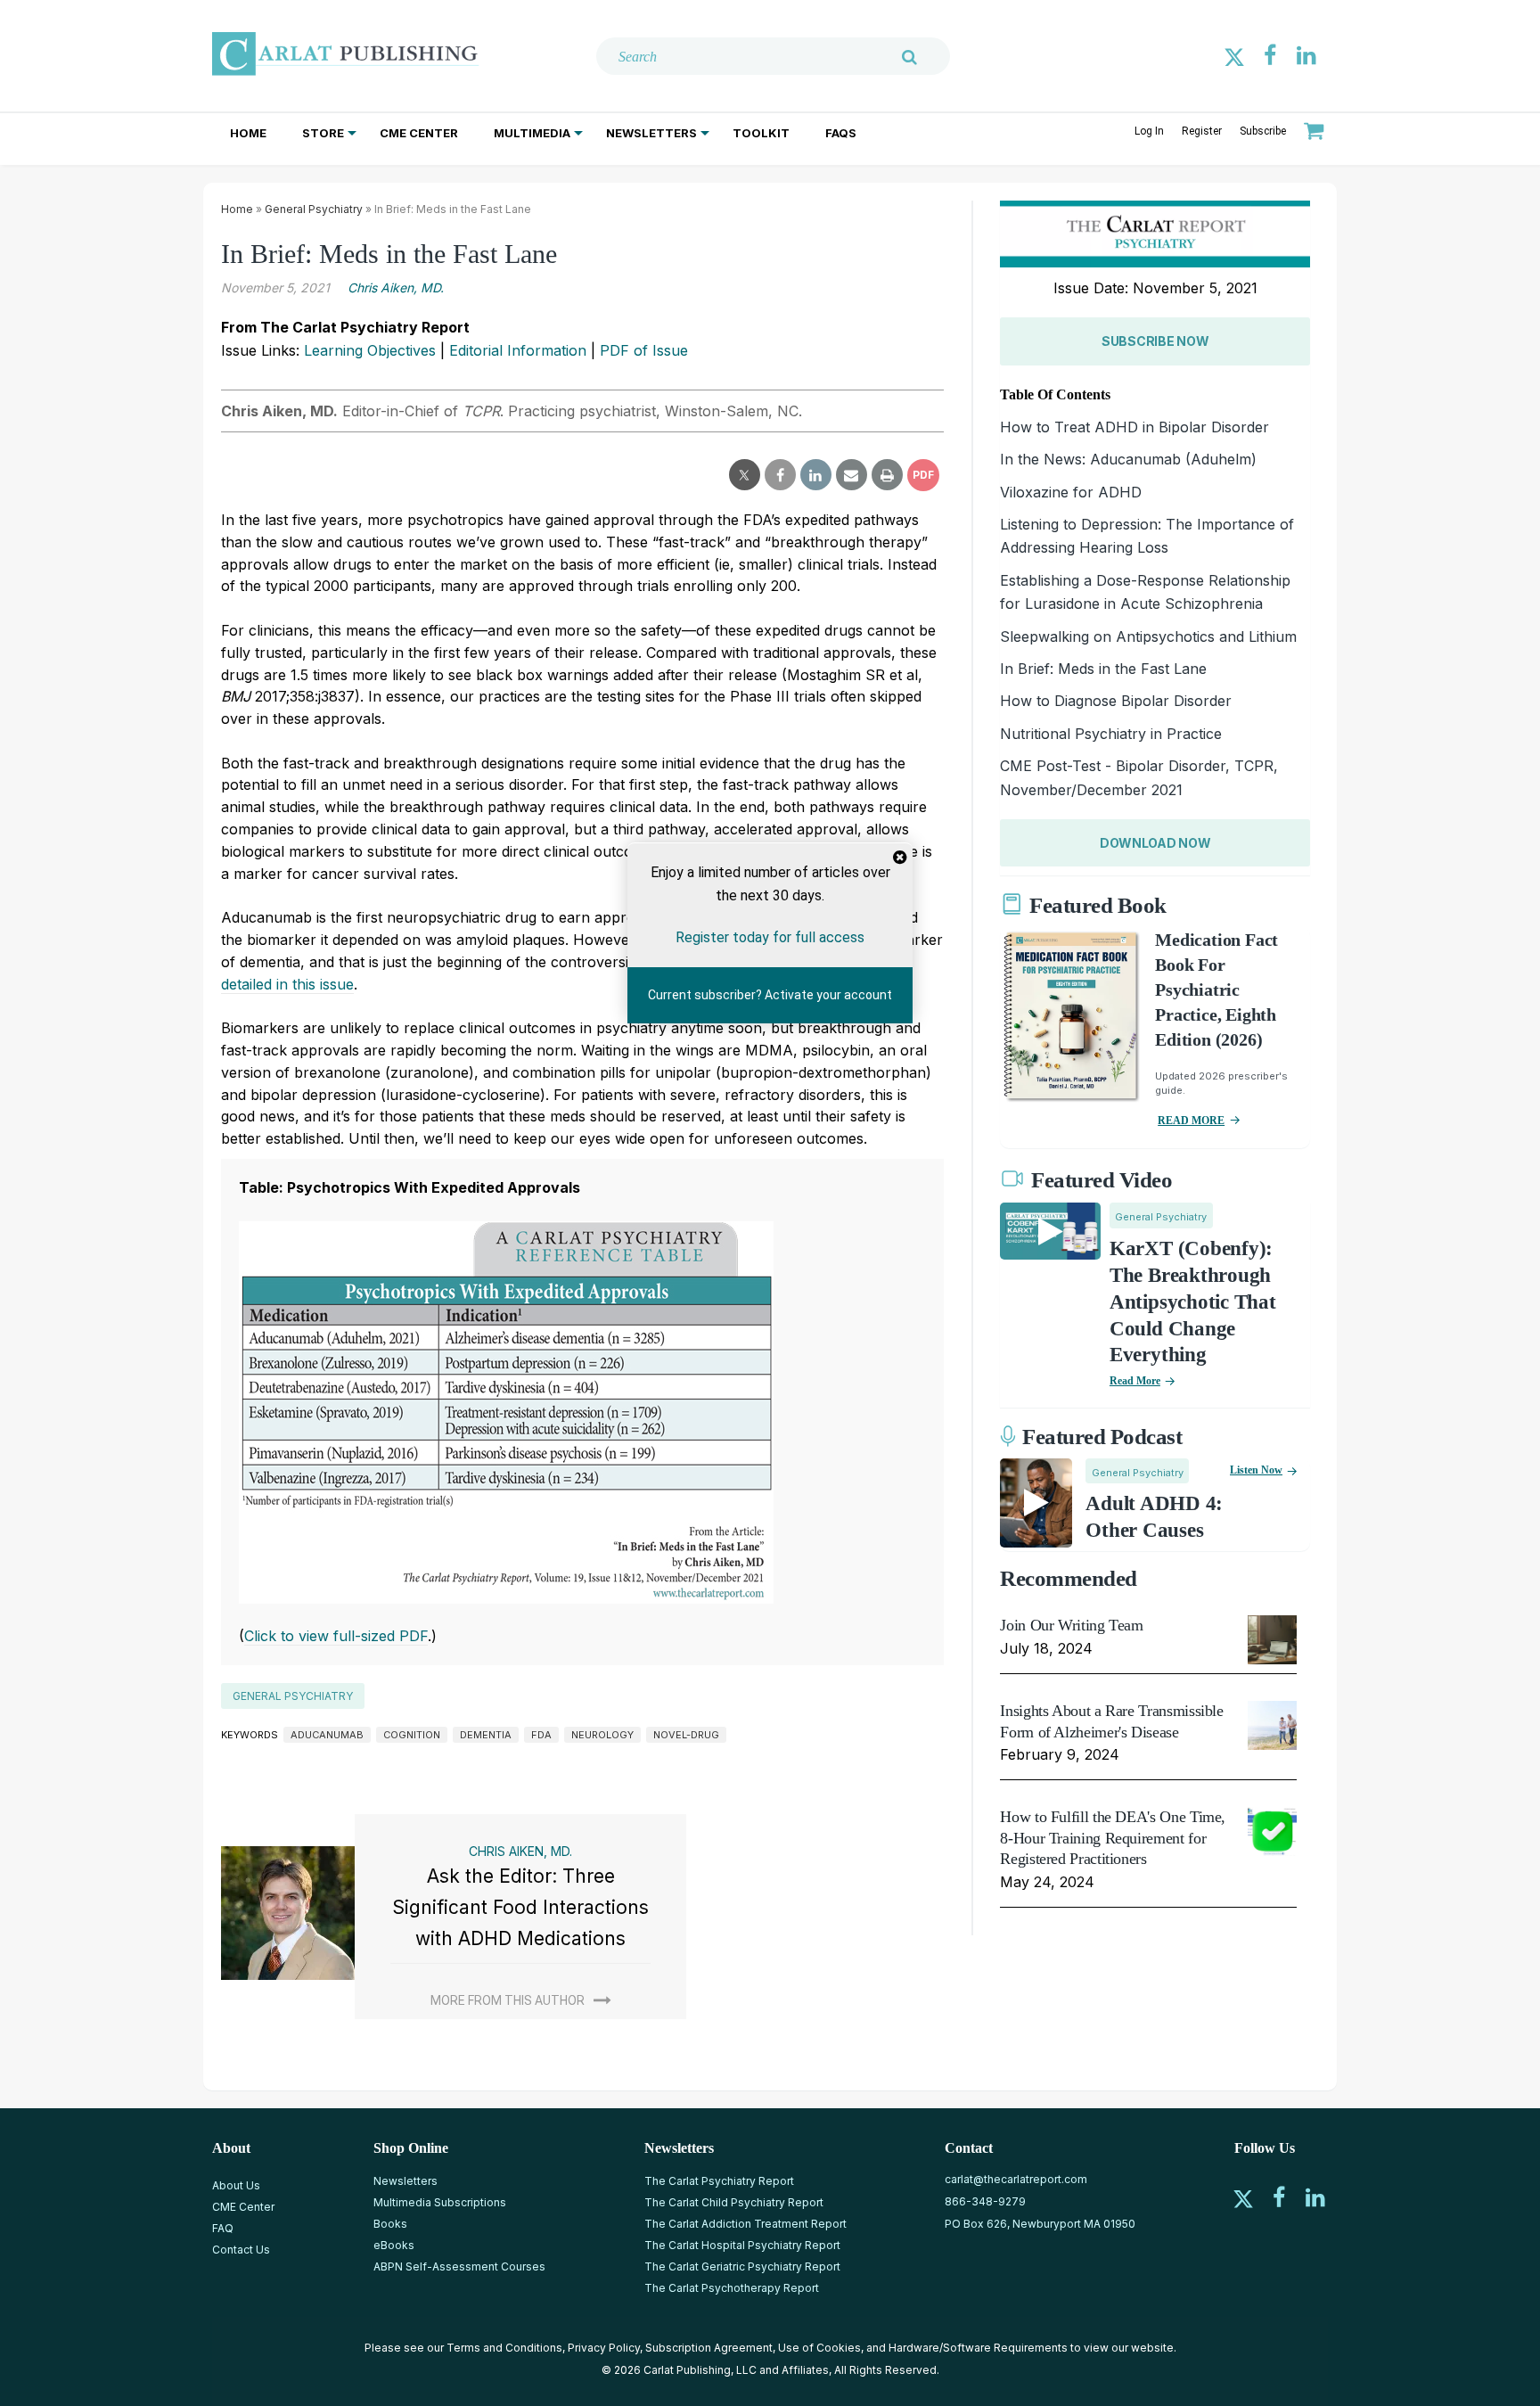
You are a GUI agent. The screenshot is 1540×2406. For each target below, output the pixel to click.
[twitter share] (745, 475)
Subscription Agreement (709, 2348)
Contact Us (241, 2250)
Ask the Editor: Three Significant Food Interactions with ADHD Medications (520, 1907)
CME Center (419, 133)
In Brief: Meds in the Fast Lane (1103, 669)
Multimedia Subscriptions (440, 2202)
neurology (602, 1735)
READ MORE (1191, 1121)
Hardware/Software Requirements (978, 2348)
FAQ (223, 2228)
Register (1202, 131)
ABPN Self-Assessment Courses (459, 2266)
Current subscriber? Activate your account (770, 995)
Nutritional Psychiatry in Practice (1111, 734)
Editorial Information (518, 350)
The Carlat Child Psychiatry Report (734, 2202)
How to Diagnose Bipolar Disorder (1116, 701)
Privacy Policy (604, 2348)
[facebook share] (780, 475)
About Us (236, 2185)
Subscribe (1263, 131)
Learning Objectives (370, 350)
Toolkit (761, 133)
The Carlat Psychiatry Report (719, 2181)
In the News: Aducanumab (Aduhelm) (1128, 459)
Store (323, 133)
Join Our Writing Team (1071, 1625)
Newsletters (651, 133)
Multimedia (532, 133)
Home (248, 133)
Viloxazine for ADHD (1071, 492)
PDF (923, 475)
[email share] (852, 475)
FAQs (841, 133)
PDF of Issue (644, 350)
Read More (1135, 1381)
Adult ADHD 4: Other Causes (1154, 1517)
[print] (887, 475)
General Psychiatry (314, 209)
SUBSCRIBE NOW (1155, 341)
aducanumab (327, 1735)
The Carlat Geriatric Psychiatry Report (742, 2266)
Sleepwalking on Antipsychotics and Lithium (1148, 636)
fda (541, 1735)
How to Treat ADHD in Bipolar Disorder (1135, 427)
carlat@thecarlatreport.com (1016, 2179)
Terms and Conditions (504, 2348)
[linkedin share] (816, 475)
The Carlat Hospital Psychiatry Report (742, 2245)
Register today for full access (770, 936)
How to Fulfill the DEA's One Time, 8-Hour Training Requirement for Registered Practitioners (1113, 1838)
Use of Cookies (819, 2348)
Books (390, 2224)
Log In (1149, 131)
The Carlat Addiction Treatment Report (745, 2224)
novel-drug (686, 1735)
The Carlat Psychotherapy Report (732, 2288)
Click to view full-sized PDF (336, 1636)
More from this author (508, 2000)
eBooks (394, 2245)
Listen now (1256, 1470)
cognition (412, 1735)
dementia (486, 1735)
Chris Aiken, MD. (396, 287)
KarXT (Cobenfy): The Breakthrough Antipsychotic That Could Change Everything (1193, 1302)
